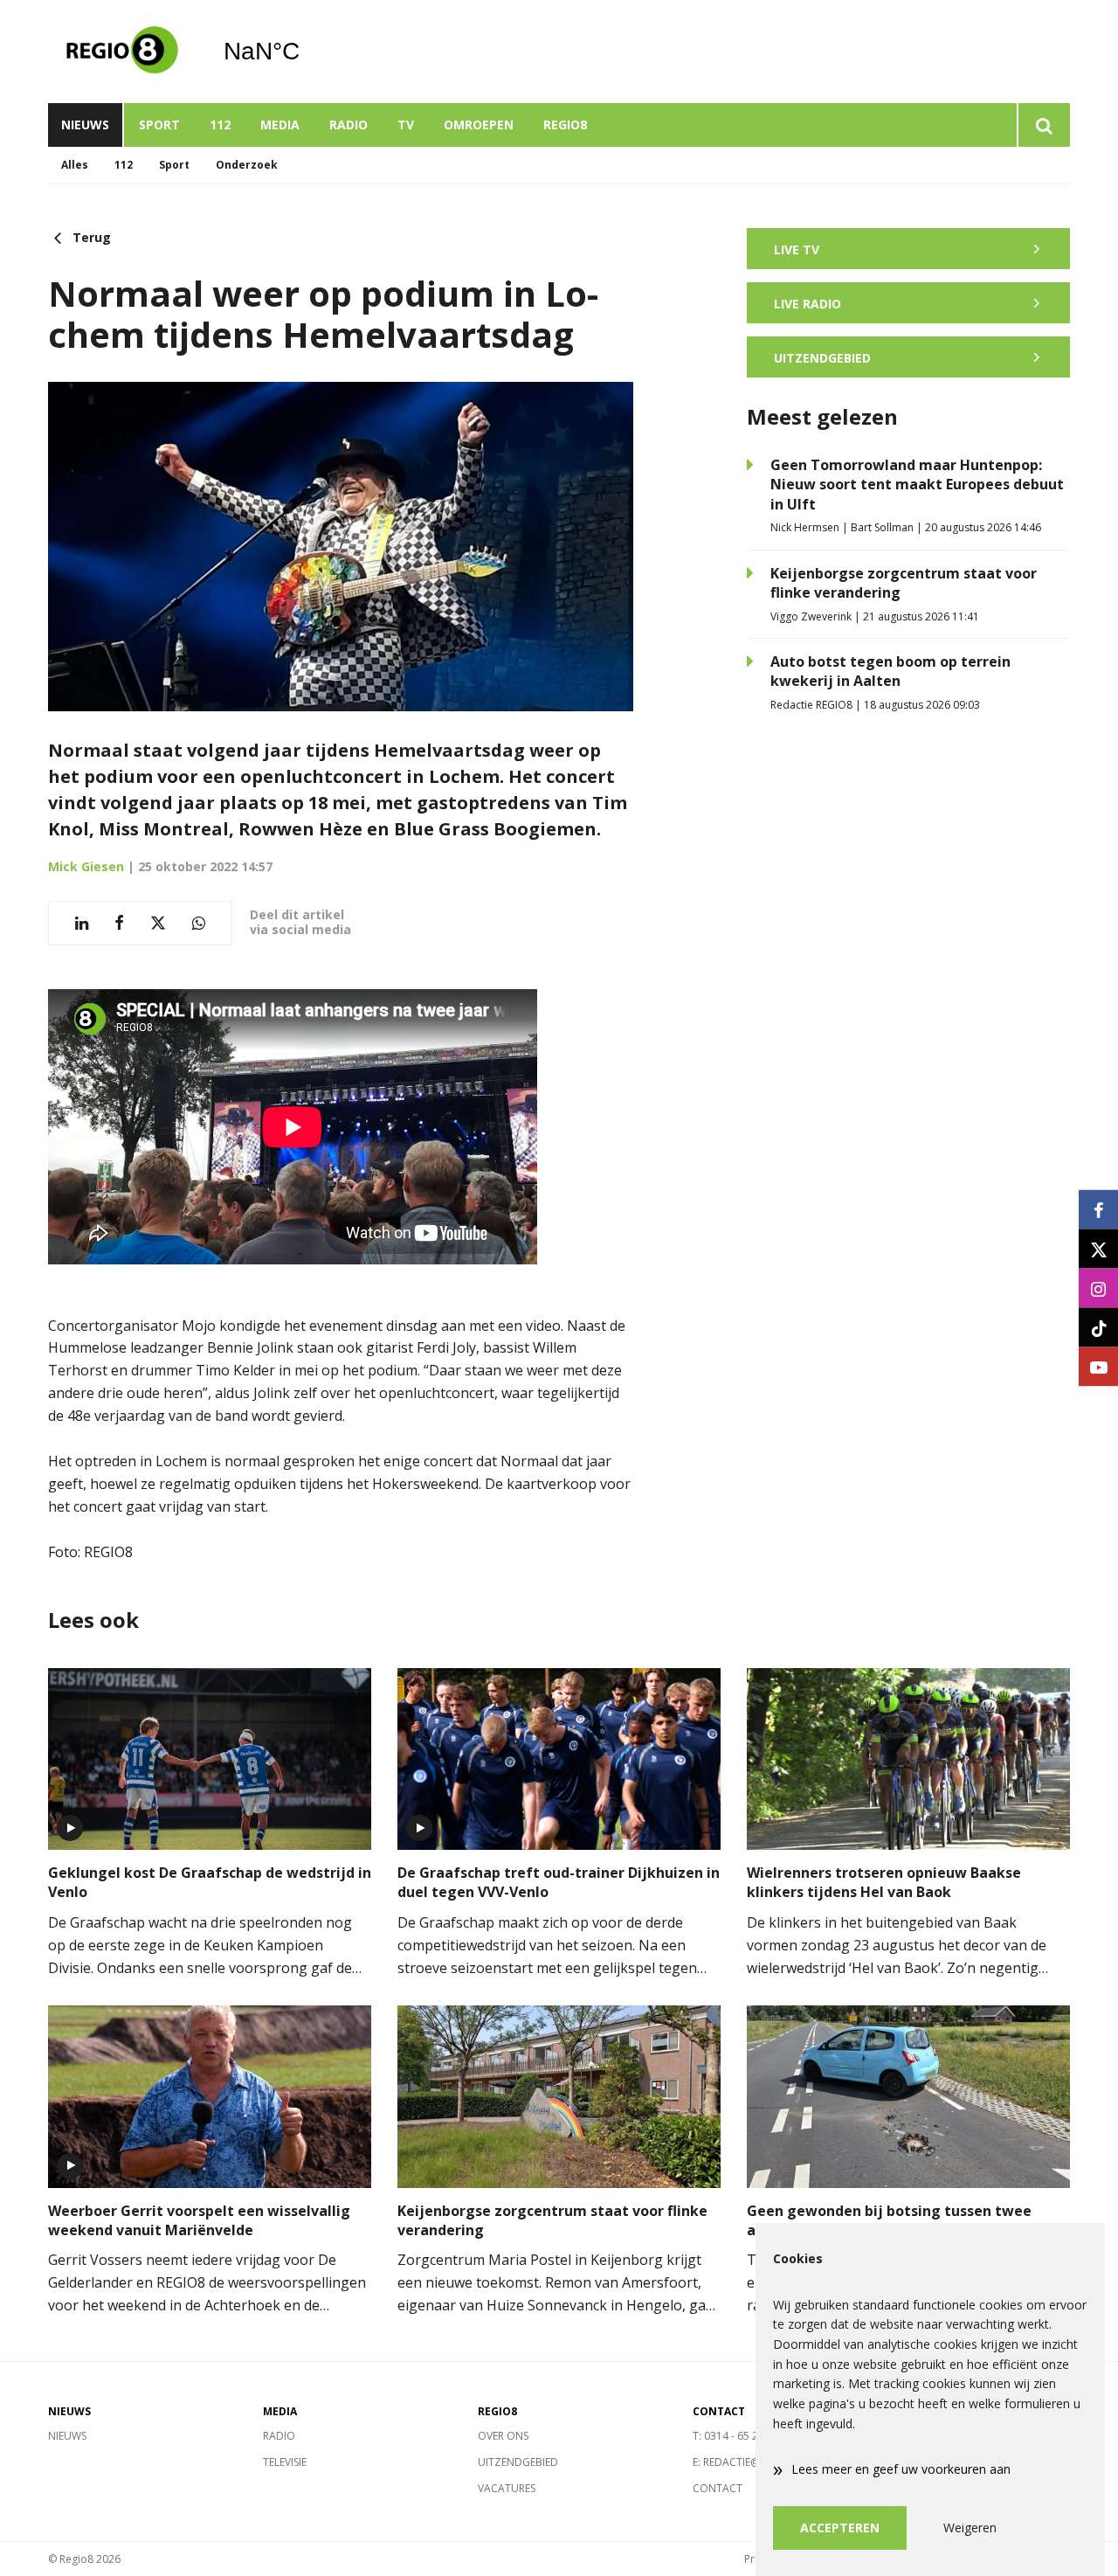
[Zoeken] (1043, 125)
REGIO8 (565, 125)
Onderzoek (247, 165)
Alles (75, 165)
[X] (1098, 1249)
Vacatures (507, 2488)
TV (406, 125)
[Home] (122, 52)
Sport (159, 125)
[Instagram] (1098, 1288)
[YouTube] (1098, 1367)
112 (220, 125)
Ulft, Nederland (306, 52)
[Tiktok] (1098, 1328)
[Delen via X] (158, 923)
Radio (349, 125)
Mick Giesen (86, 866)
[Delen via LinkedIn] (82, 923)
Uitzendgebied (518, 2462)
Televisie (285, 2462)
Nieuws (85, 125)
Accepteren (840, 2528)
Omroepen (479, 125)
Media (280, 125)
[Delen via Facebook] (119, 923)
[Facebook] (1098, 1210)
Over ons (503, 2436)
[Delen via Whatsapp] (199, 923)
